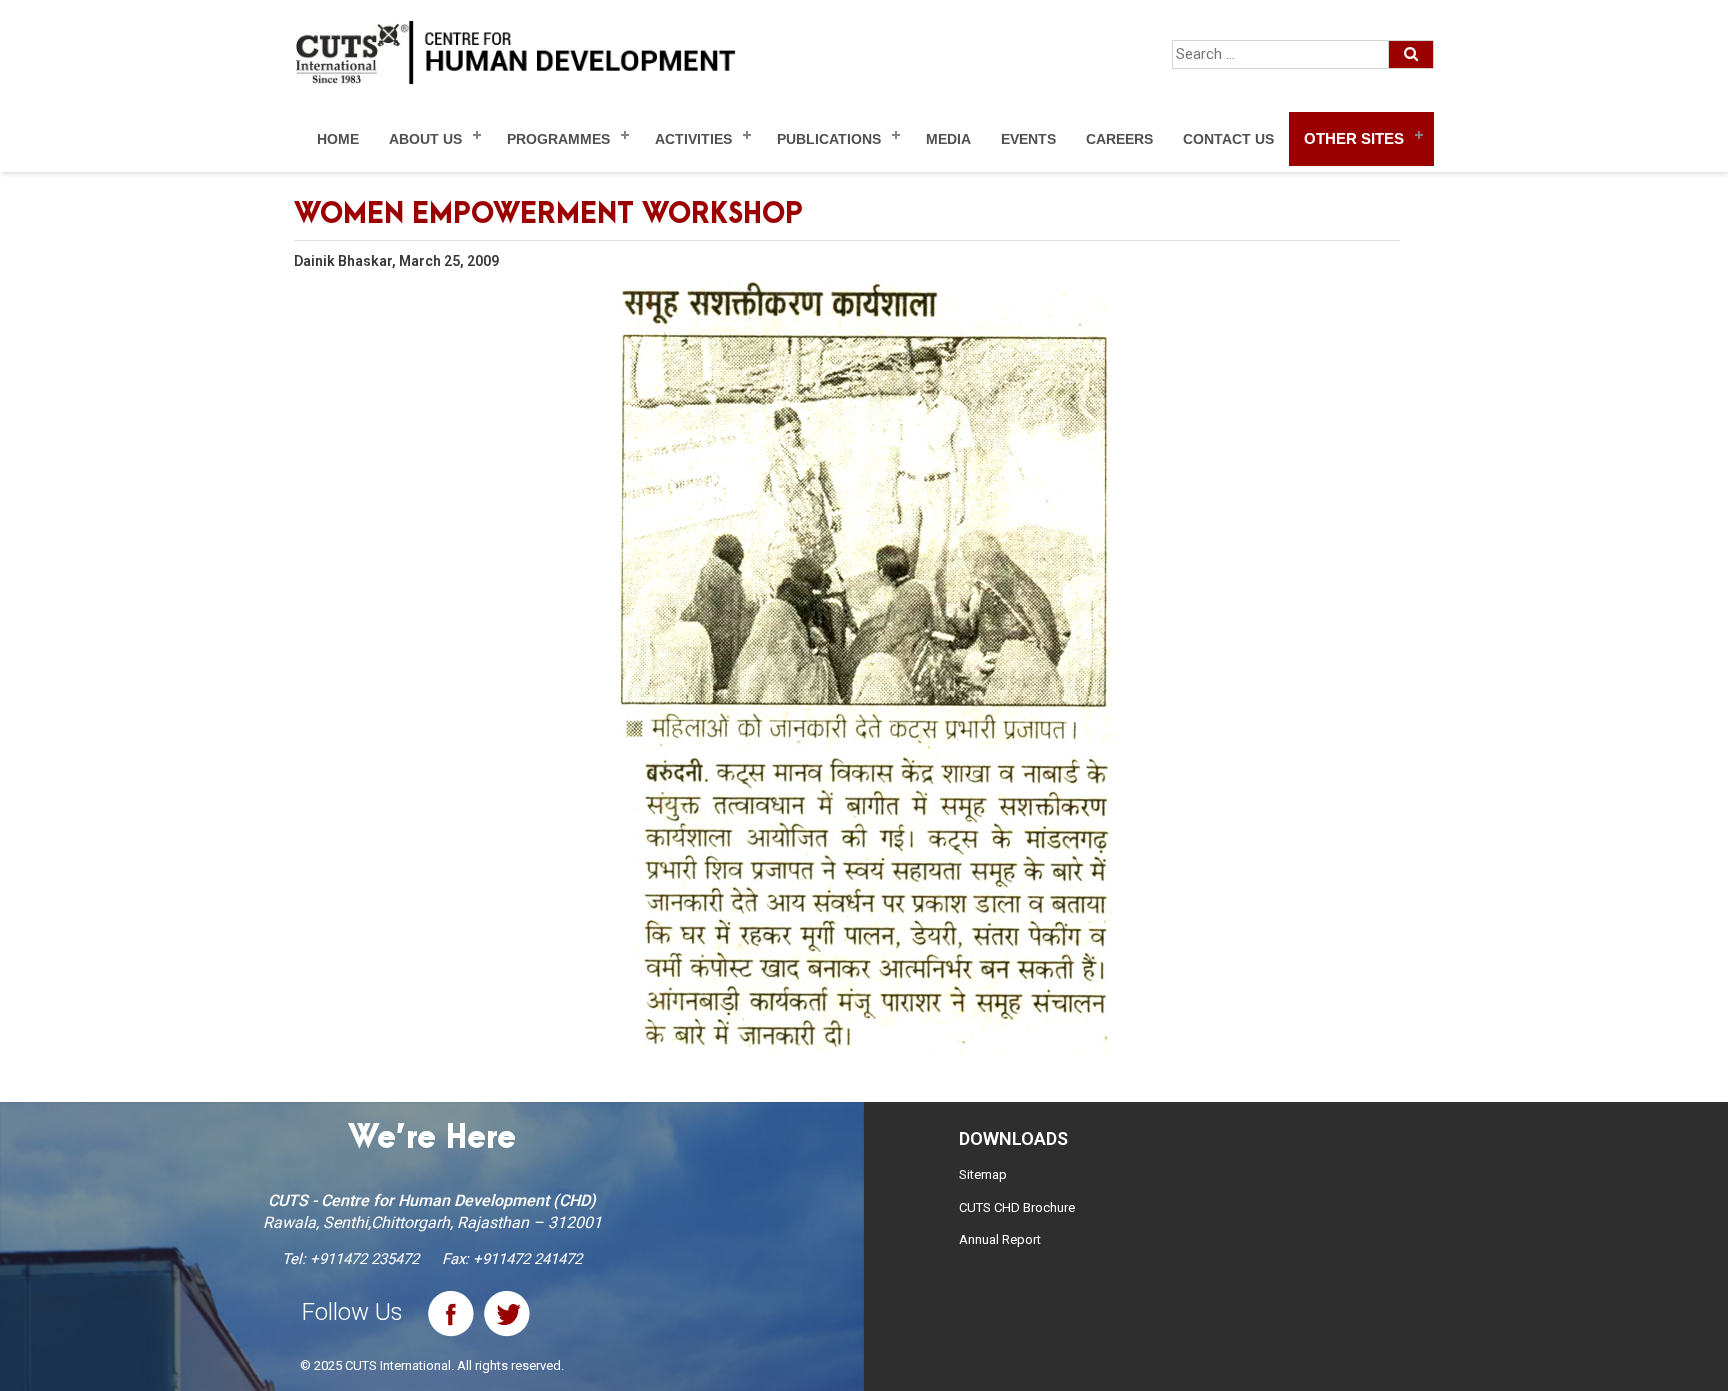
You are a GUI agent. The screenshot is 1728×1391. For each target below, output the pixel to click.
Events (1028, 139)
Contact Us (1228, 139)
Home (338, 139)
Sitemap (983, 1174)
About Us (425, 139)
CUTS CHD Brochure (1017, 1207)
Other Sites (1354, 138)
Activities (693, 139)
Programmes (558, 139)
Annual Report (1000, 1239)
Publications (829, 139)
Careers (1119, 139)
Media (948, 139)
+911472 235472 (364, 1259)
